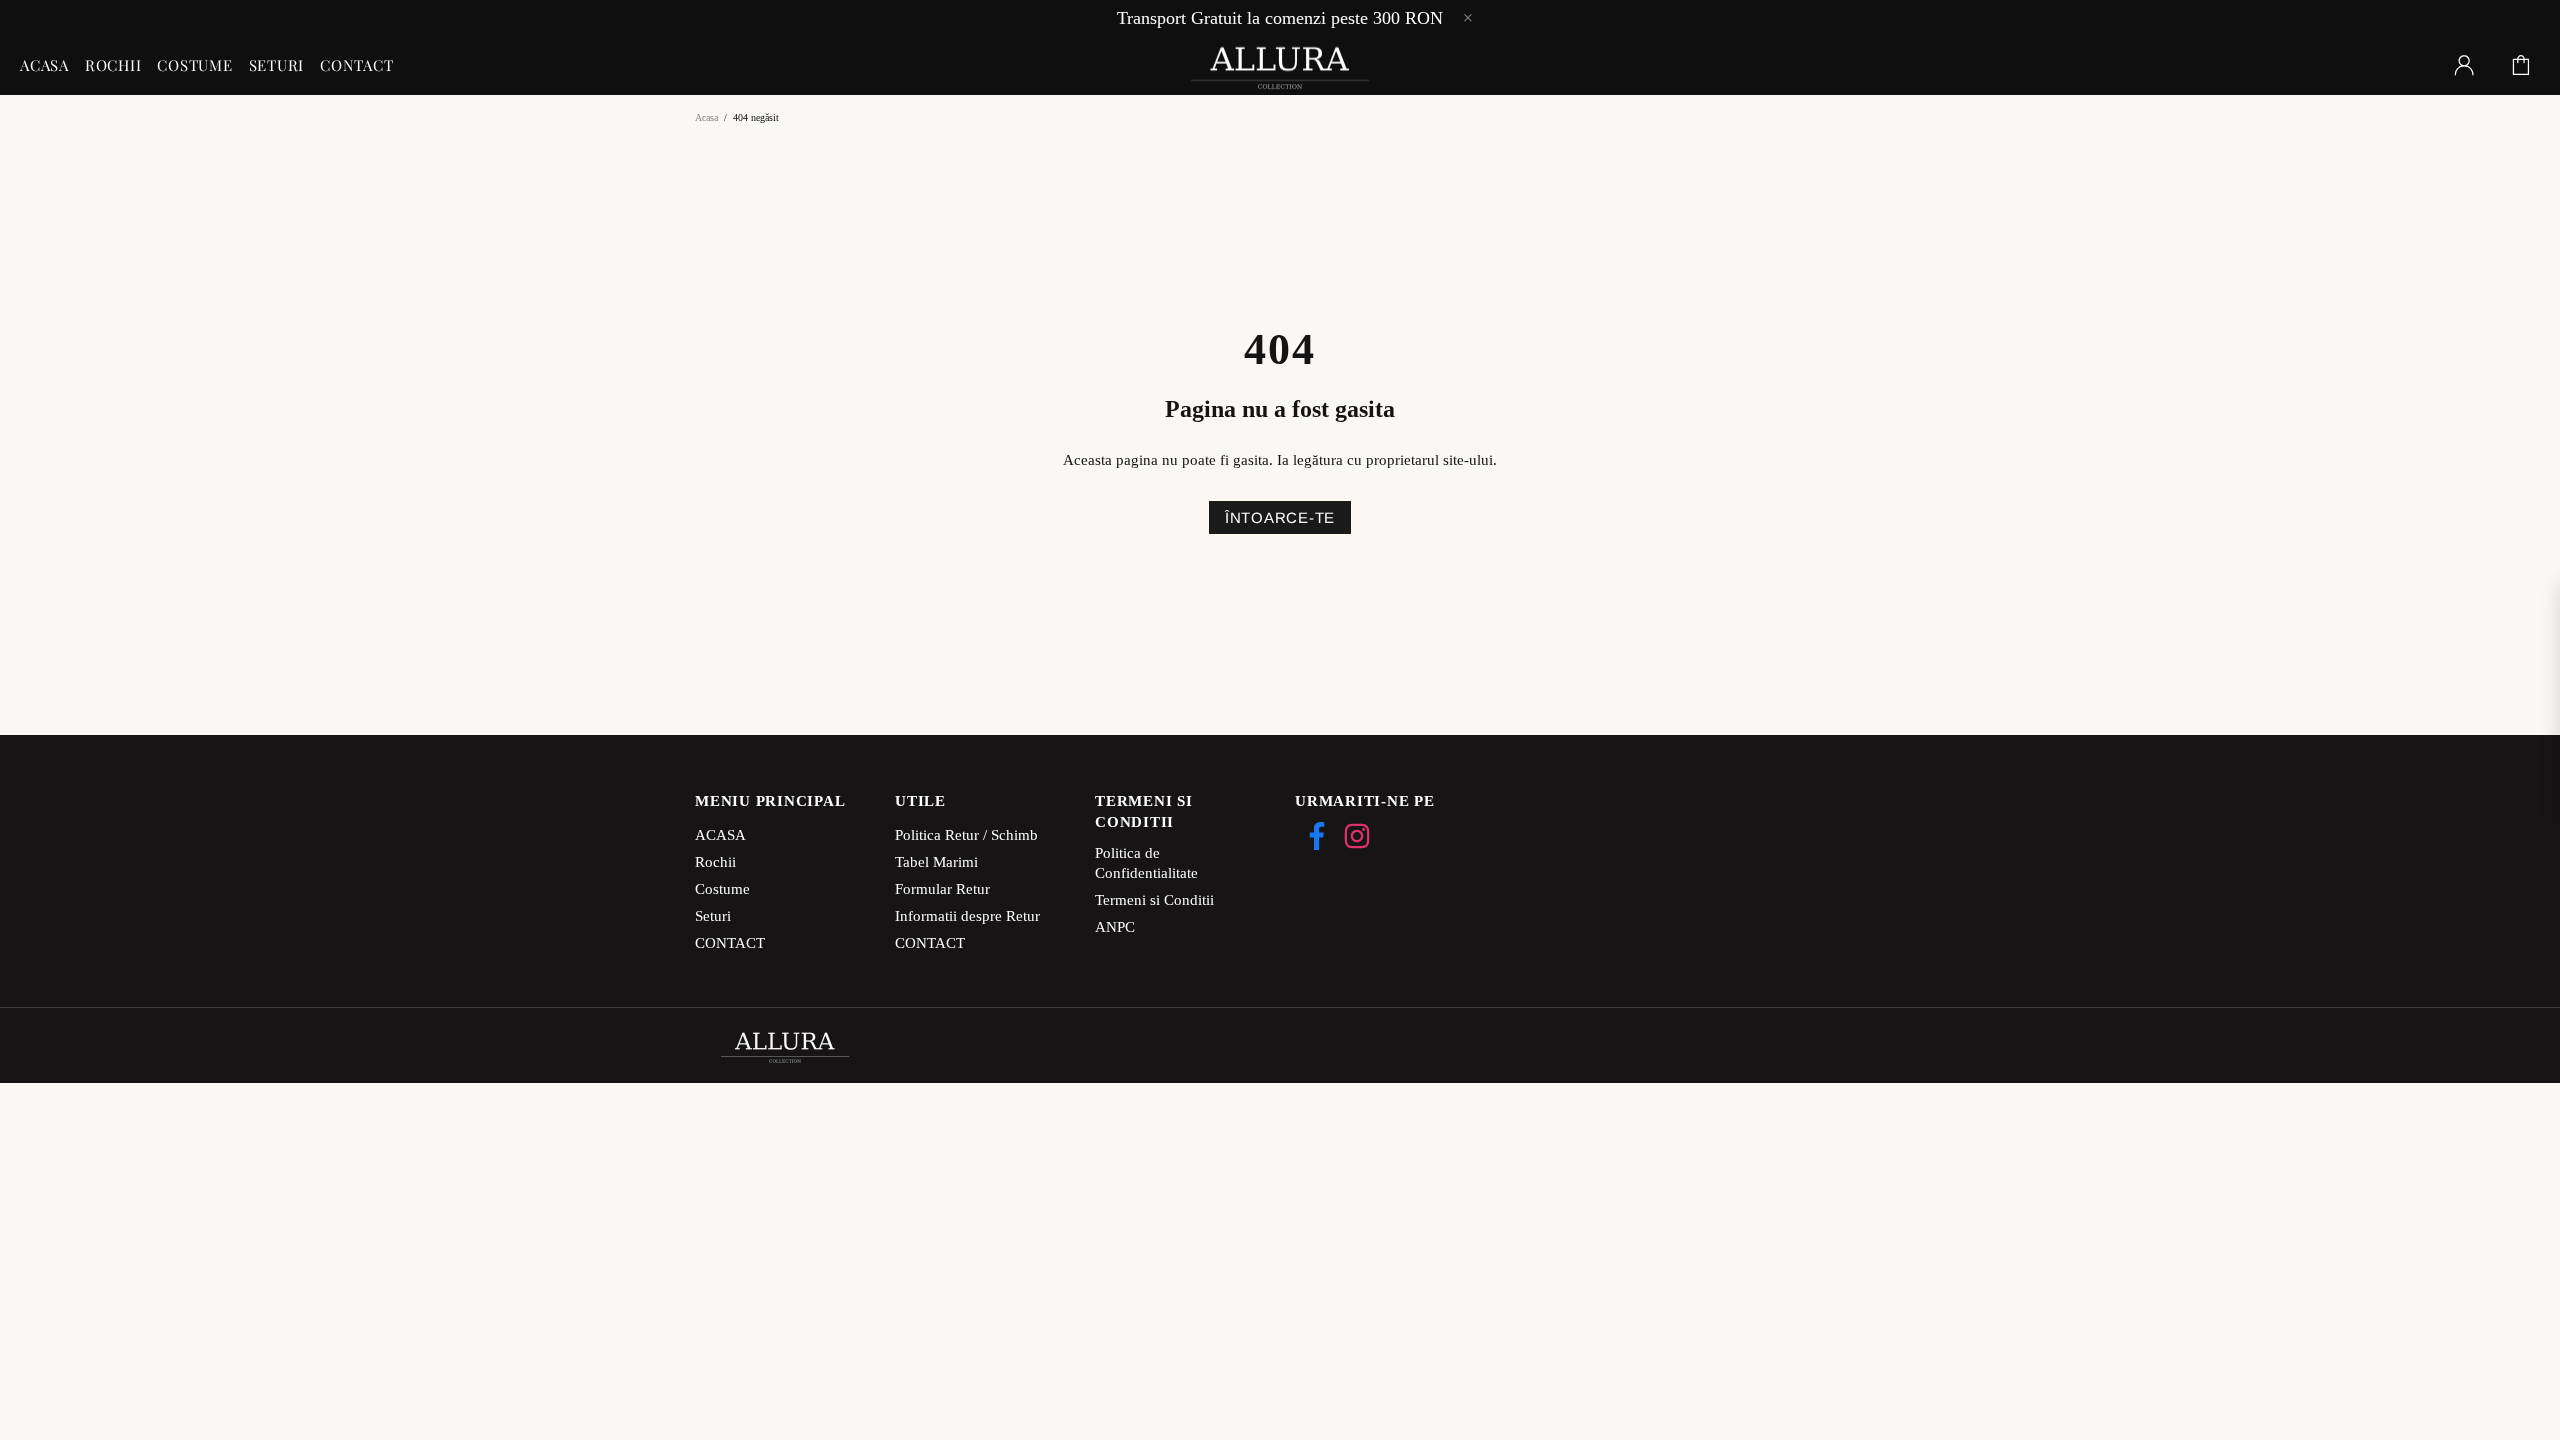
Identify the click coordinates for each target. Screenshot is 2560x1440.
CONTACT (730, 943)
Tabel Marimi (936, 862)
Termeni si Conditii (1154, 900)
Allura (1280, 65)
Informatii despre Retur (967, 916)
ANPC (1115, 927)
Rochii (715, 862)
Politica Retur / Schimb (966, 835)
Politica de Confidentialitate (1146, 863)
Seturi (713, 916)
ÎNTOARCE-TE (1280, 517)
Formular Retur (942, 889)
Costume (722, 889)
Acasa (706, 117)
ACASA (720, 835)
